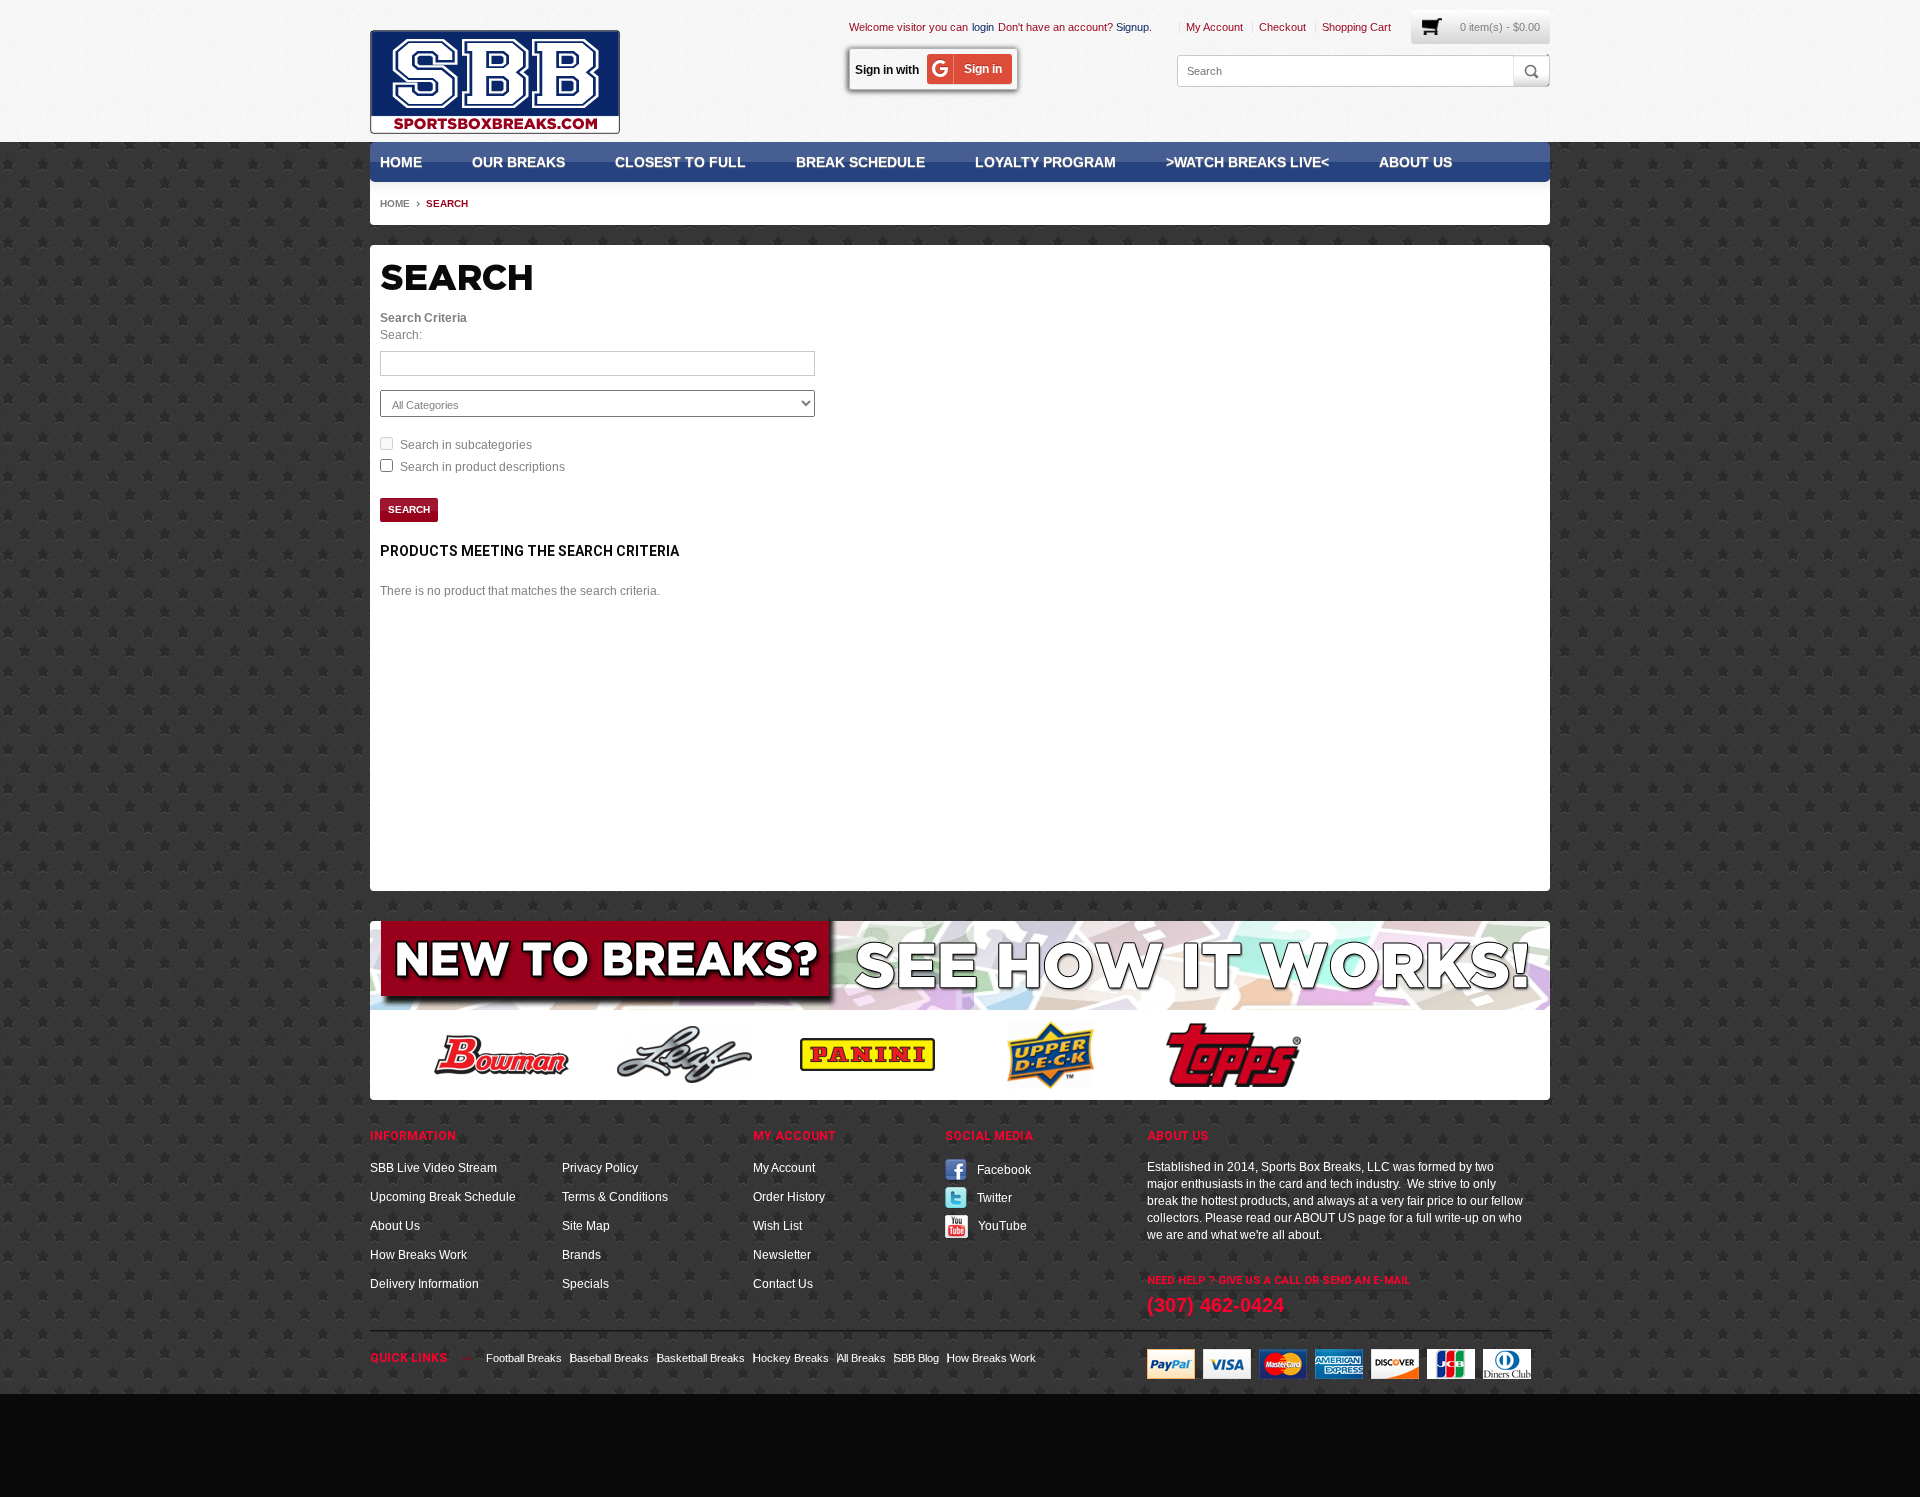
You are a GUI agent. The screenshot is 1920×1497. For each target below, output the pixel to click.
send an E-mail (1366, 1280)
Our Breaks (518, 162)
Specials (585, 1284)
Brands (581, 1255)
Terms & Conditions (615, 1197)
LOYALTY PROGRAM (1045, 162)
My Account (1214, 27)
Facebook (1004, 1170)
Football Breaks (524, 1358)
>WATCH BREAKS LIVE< (1247, 162)
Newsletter (782, 1255)
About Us (1415, 162)
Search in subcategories (466, 445)
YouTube (1002, 1226)
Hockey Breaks (791, 1358)
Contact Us (783, 1284)
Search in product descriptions (482, 467)
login (983, 27)
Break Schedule (860, 162)
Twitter (994, 1198)
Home (401, 162)
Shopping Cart (1356, 27)
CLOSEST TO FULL (680, 162)
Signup (1132, 27)
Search (447, 203)
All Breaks (861, 1358)
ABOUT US (1324, 1218)
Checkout (1282, 27)
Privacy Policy (600, 1168)
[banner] (960, 965)
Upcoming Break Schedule (443, 1197)
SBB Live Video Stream (433, 1168)
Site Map (586, 1226)
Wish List (777, 1226)
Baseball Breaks (609, 1358)
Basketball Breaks (701, 1358)
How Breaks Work (418, 1255)
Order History (789, 1197)
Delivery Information (424, 1284)
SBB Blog (916, 1358)
